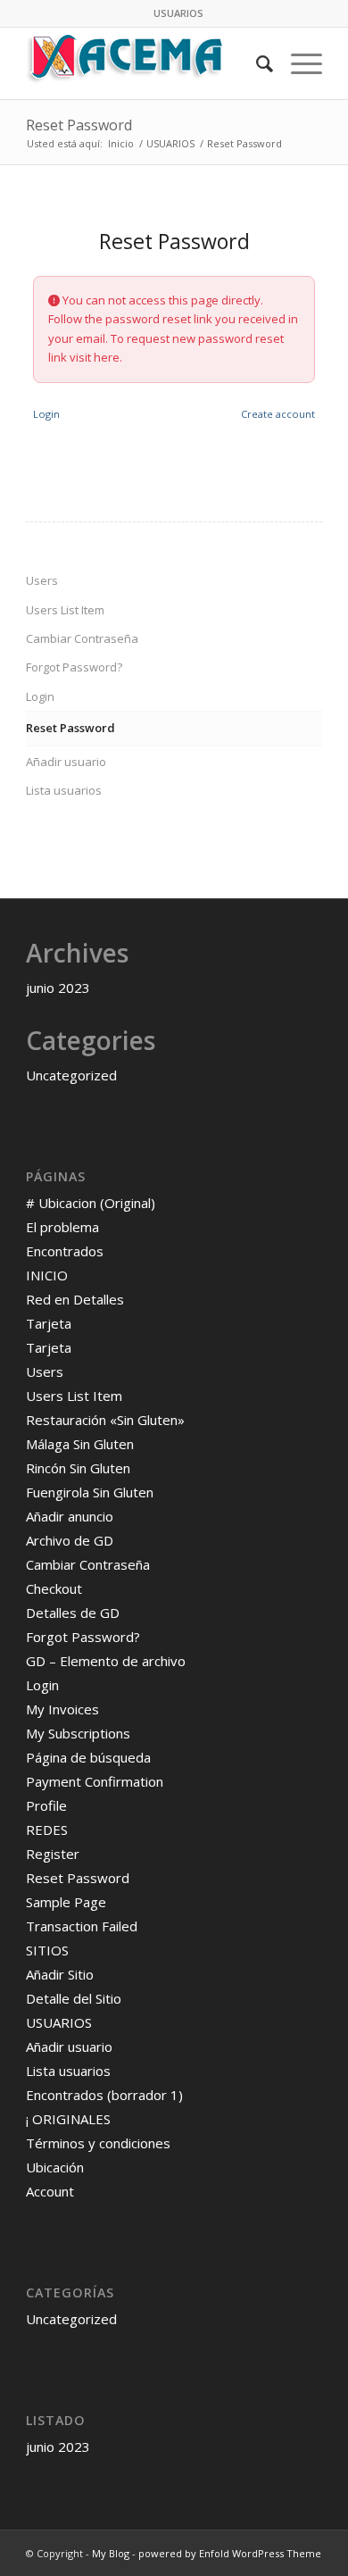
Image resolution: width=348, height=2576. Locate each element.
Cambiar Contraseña (82, 638)
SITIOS (47, 1950)
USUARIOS (178, 13)
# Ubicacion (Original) (91, 1203)
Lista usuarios (64, 790)
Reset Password (79, 125)
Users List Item (65, 610)
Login (46, 414)
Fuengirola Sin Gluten (90, 1492)
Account (50, 2191)
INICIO (47, 1275)
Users (42, 580)
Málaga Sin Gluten (80, 1444)
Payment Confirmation (95, 1781)
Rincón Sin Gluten (78, 1468)
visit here (95, 357)
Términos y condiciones (98, 2143)
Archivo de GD (70, 1540)
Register (53, 1854)
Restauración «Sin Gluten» (105, 1420)
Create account (278, 414)
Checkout (54, 1588)
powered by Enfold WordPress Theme (230, 2553)
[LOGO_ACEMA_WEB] (144, 63)
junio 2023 (58, 988)
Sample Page (66, 1902)
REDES (47, 1830)
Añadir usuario (66, 762)
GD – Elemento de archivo (106, 1661)
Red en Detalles (75, 1299)
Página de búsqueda (88, 1757)
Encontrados (65, 1251)
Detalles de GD (73, 1613)
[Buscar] (256, 63)
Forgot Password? (74, 667)
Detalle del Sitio (74, 1998)
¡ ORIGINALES (68, 2119)
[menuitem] (178, 13)
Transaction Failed (82, 1926)
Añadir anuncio (70, 1516)
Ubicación (55, 2167)
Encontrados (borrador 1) (104, 2095)
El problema (62, 1227)
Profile (46, 1805)
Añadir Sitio (60, 1974)
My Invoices (62, 1709)
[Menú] (298, 63)
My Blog (111, 2553)
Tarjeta (49, 1323)
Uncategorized (71, 1075)
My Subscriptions (78, 1733)
